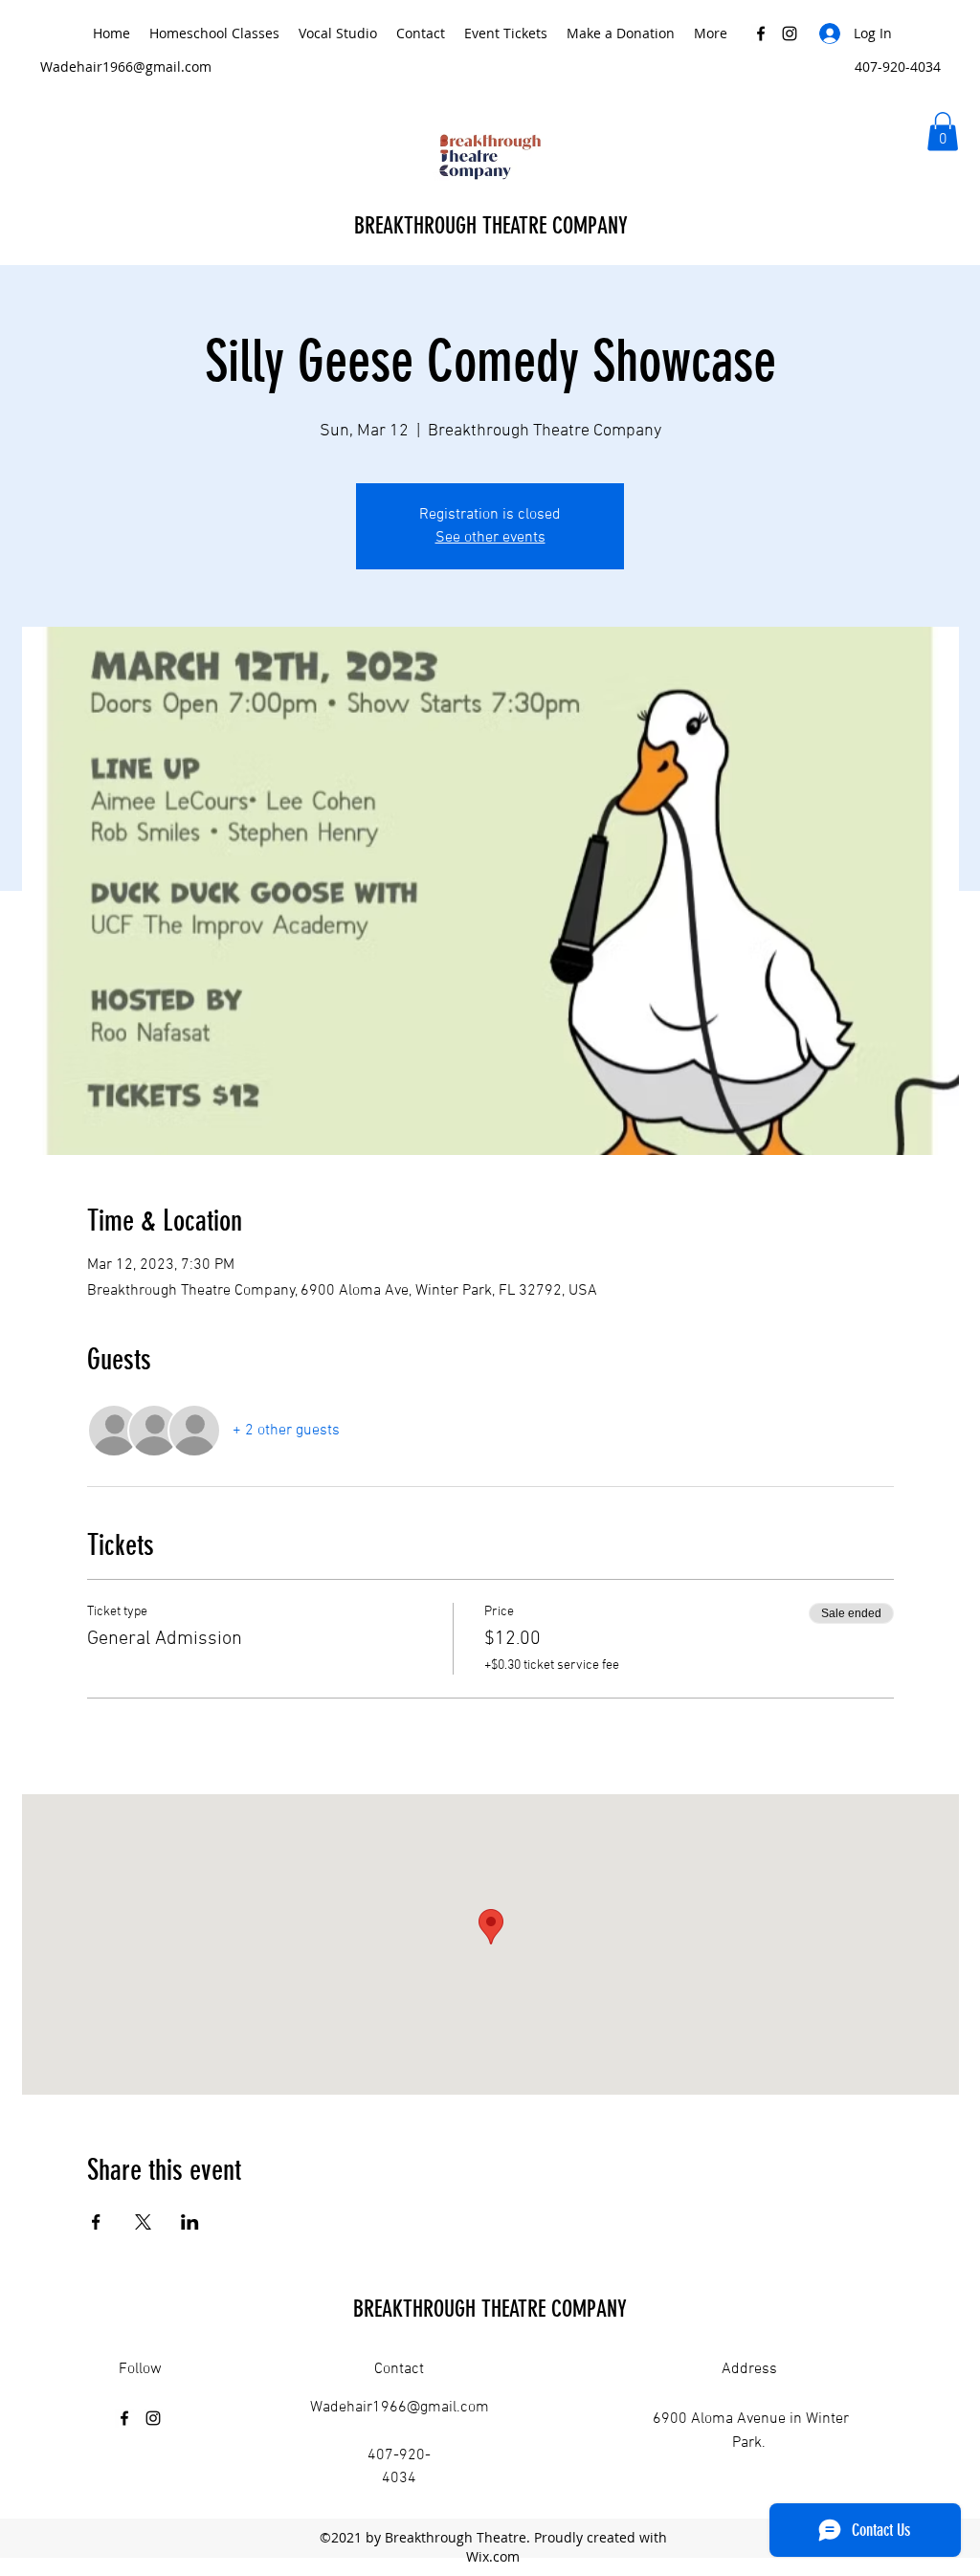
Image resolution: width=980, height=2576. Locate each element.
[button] (943, 132)
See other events (490, 538)
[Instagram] (790, 33)
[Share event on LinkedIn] (190, 2222)
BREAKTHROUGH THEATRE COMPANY (494, 226)
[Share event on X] (143, 2222)
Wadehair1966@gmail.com (126, 67)
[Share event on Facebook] (96, 2222)
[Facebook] (761, 33)
